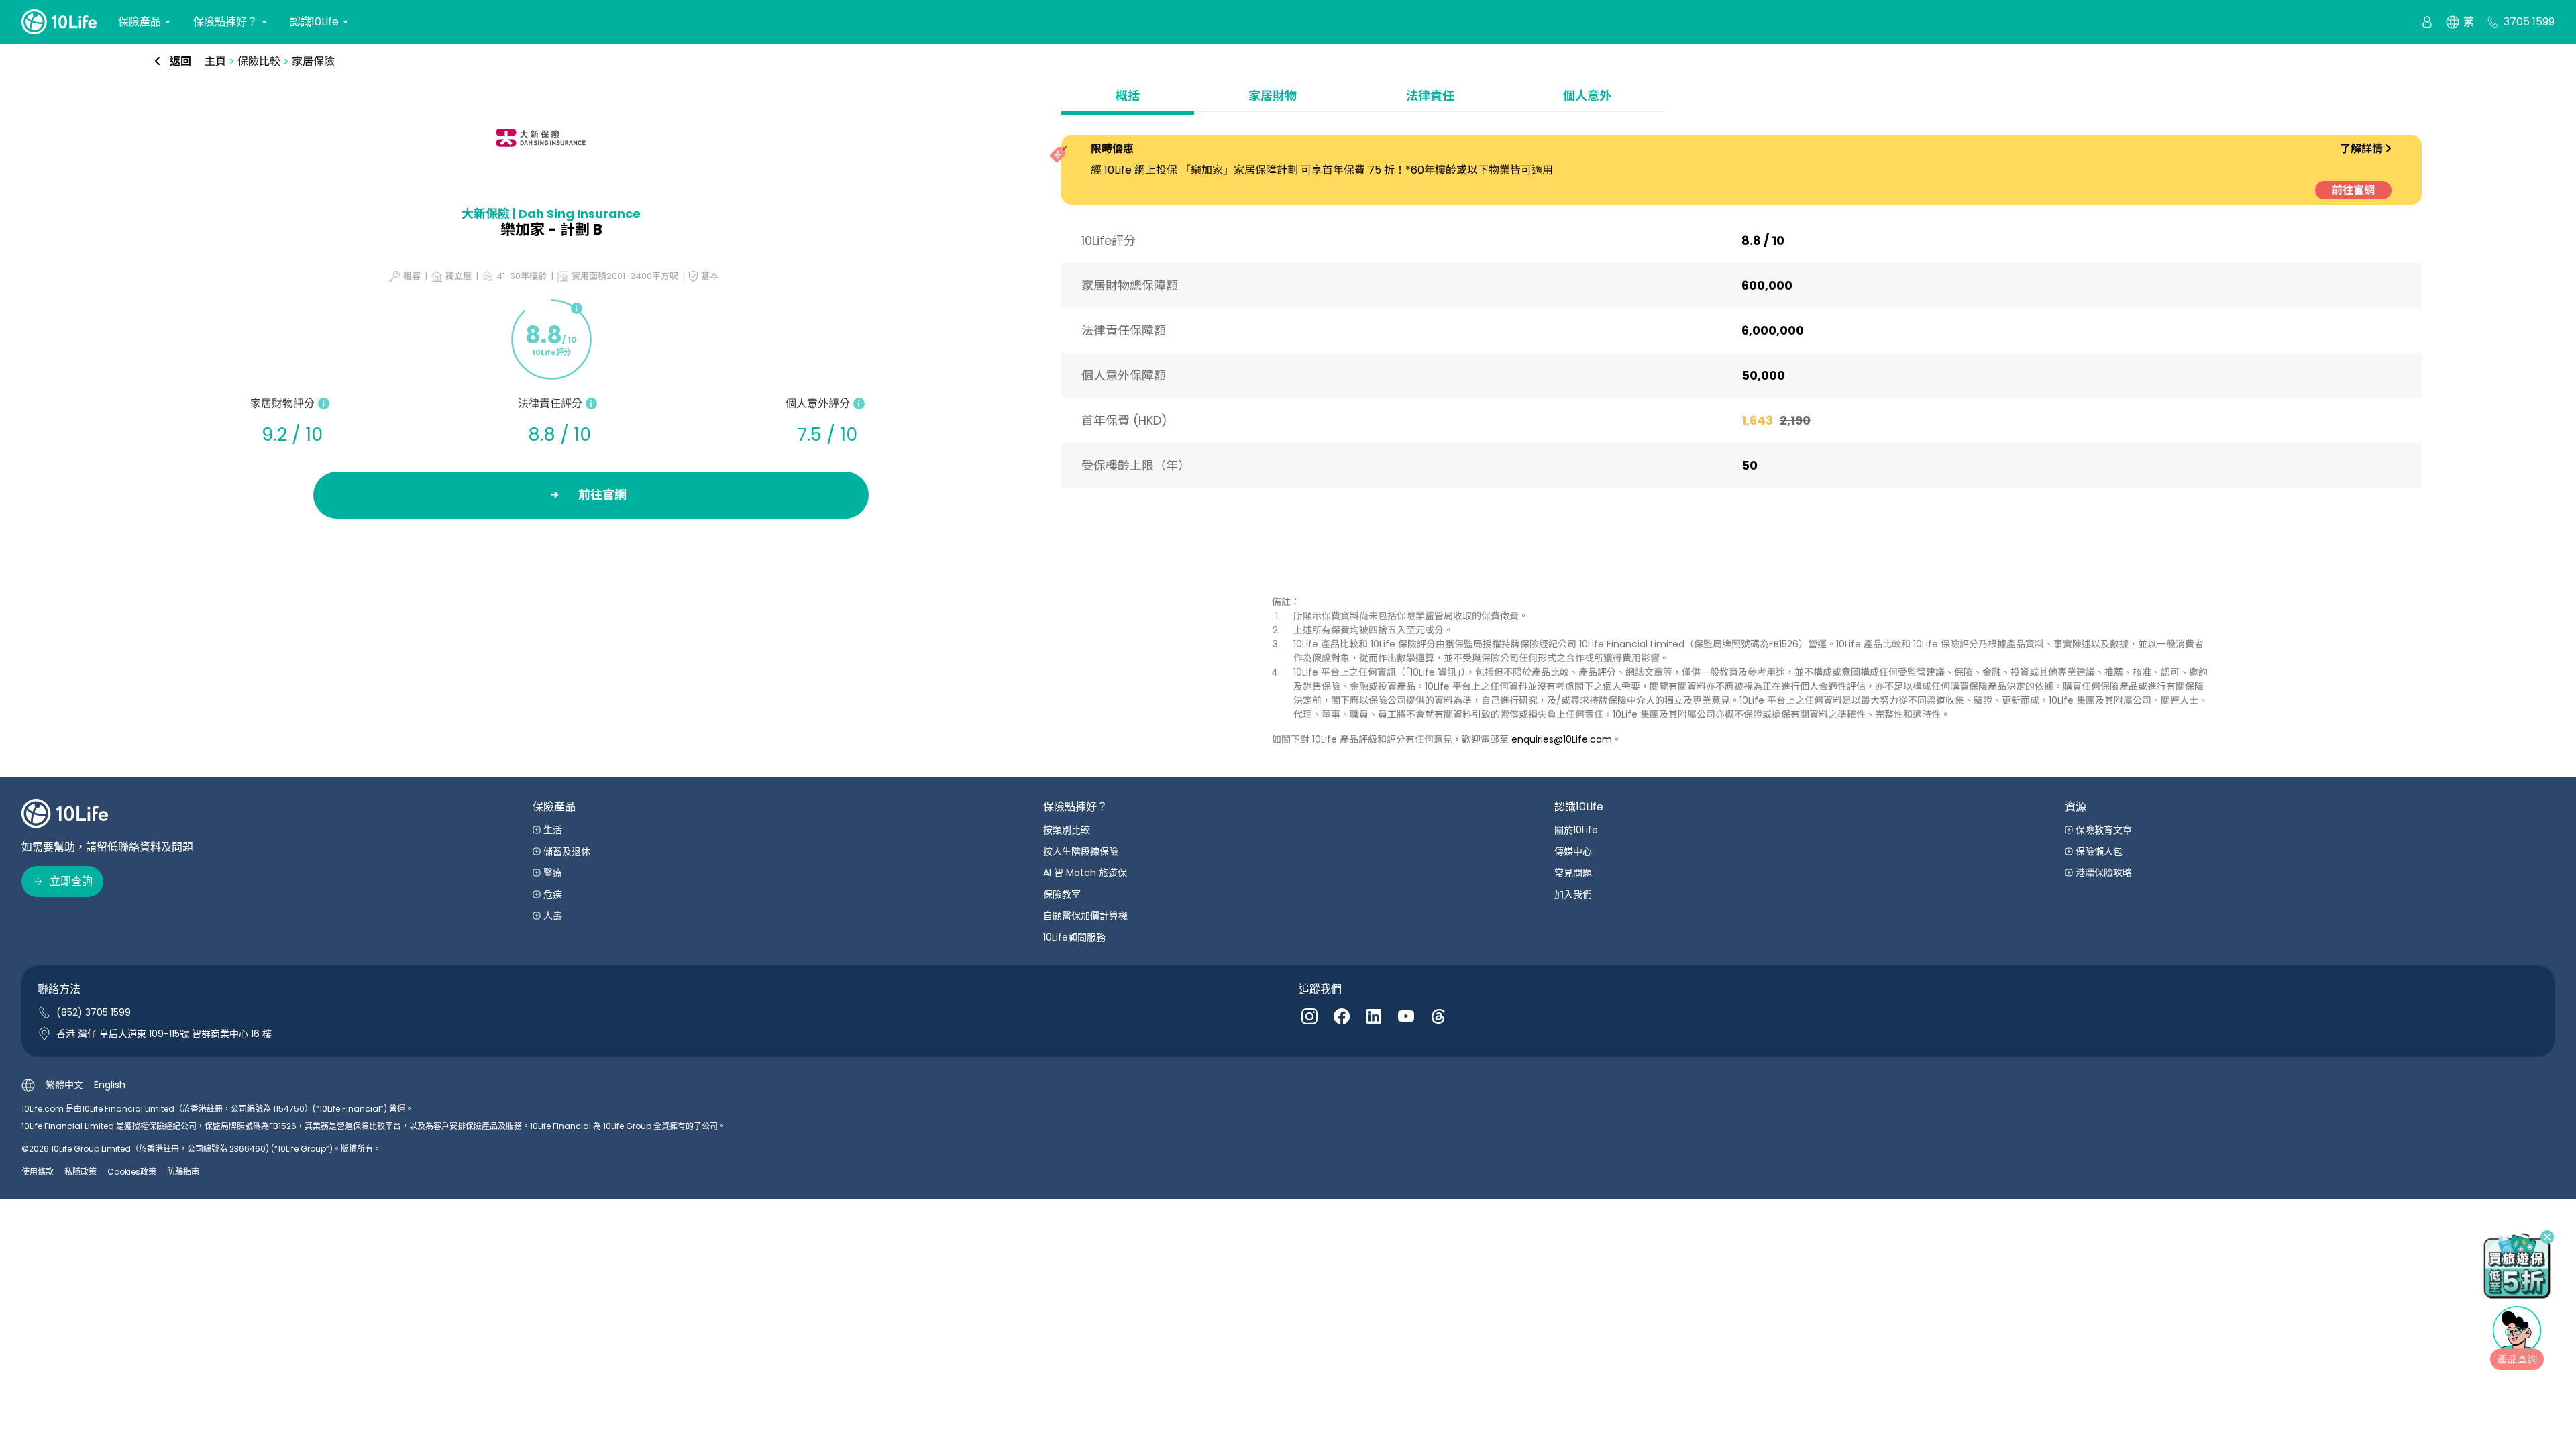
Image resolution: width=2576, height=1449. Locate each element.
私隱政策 (80, 1172)
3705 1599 (2529, 22)
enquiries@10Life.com (1562, 739)
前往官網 (2353, 190)
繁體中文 (64, 1085)
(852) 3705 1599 (94, 1012)
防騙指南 (183, 1172)
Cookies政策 (132, 1172)
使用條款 (38, 1172)
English (110, 1085)
